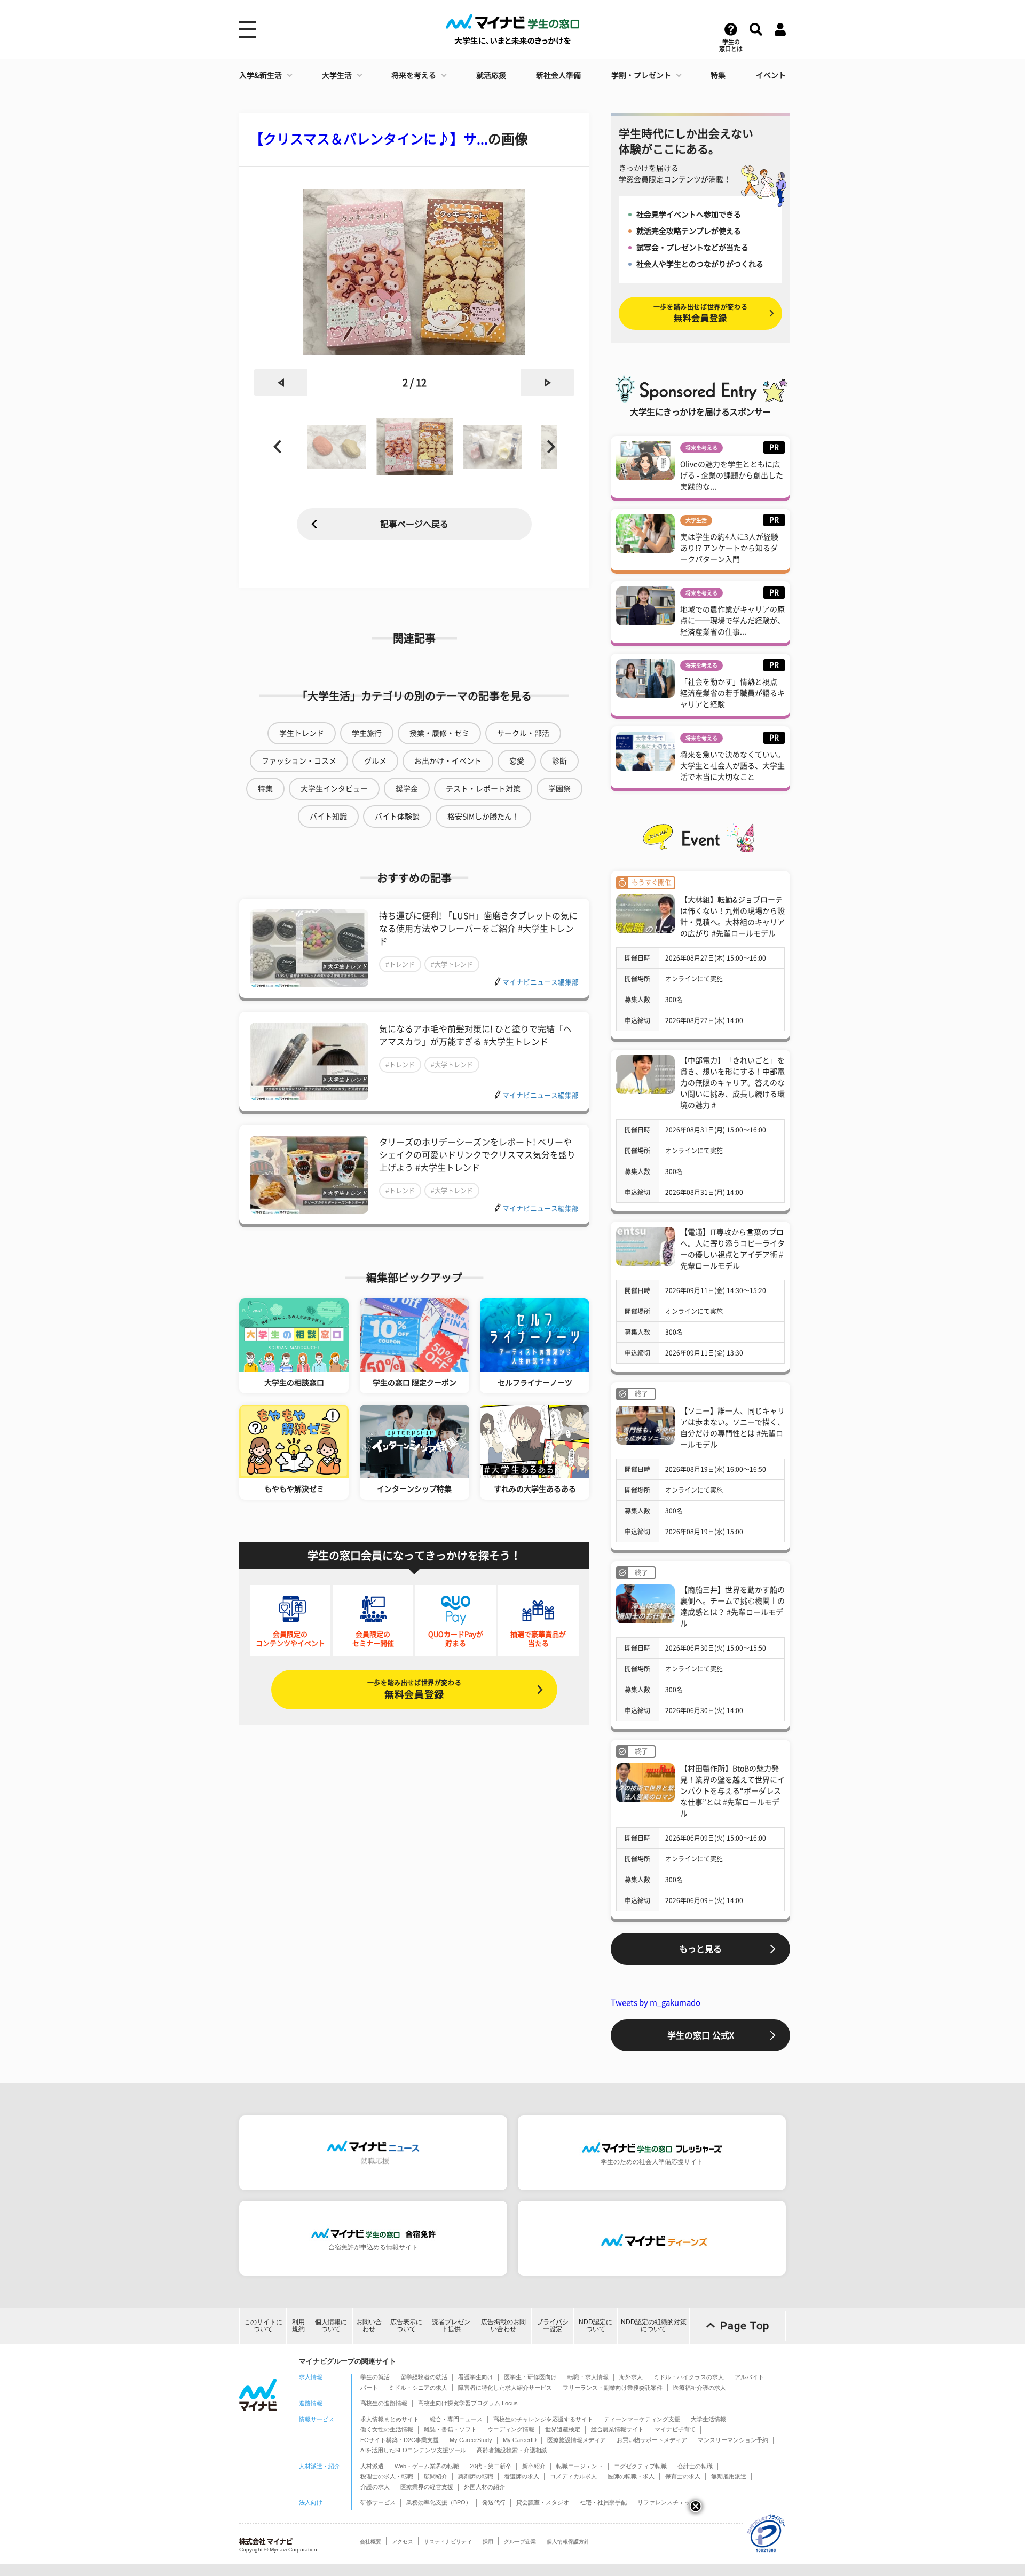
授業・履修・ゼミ (439, 733)
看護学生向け (476, 2377)
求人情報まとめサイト (390, 2419)
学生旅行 (367, 733)
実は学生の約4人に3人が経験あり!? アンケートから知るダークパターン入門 (729, 548)
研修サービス (378, 2502)
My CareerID (520, 2440)
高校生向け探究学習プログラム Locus (468, 2403)
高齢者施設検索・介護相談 (512, 2450)
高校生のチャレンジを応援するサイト (543, 2419)
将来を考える (414, 75)
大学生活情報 (708, 2419)
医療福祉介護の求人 (700, 2388)
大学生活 (337, 75)
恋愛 (517, 761)
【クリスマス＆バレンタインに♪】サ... (369, 139)
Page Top (745, 2326)
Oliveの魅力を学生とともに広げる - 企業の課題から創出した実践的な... (732, 475)
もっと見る (700, 1949)
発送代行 (494, 2502)
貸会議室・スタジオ (543, 2502)
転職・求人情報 (588, 2377)
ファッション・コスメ (299, 761)
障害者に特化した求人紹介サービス (505, 2388)
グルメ (375, 761)
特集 (718, 75)
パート (369, 2388)
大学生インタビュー (334, 789)
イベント (771, 75)
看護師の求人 (522, 2476)
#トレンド (400, 964)
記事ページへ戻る (414, 524)
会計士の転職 (695, 2466)
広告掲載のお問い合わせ (503, 2325)
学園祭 (559, 789)
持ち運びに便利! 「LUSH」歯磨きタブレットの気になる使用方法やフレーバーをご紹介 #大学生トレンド (478, 929)
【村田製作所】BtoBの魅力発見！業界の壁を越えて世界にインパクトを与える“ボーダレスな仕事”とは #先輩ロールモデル (732, 1791)
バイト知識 (328, 817)
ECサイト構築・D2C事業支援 (400, 2440)
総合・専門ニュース (456, 2419)
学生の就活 (375, 2377)
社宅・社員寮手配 (603, 2502)
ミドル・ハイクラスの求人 (689, 2377)
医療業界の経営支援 (427, 2487)
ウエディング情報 (511, 2429)
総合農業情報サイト (617, 2429)
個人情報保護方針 (568, 2542)
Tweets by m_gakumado (656, 2003)
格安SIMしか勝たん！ (483, 817)
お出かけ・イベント (448, 761)
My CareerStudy (471, 2440)
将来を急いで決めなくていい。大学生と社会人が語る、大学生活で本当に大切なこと (732, 766)
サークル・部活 (523, 733)
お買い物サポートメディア (652, 2440)
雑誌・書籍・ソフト (450, 2429)
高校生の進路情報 (384, 2403)
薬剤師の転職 (476, 2476)
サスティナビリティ (448, 2542)
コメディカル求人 (573, 2476)
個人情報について (331, 2325)
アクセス (403, 2542)
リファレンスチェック (667, 2502)
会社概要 (370, 2542)
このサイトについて (263, 2325)
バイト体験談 (397, 817)
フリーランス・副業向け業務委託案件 (613, 2388)
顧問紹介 (436, 2476)
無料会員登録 (414, 1689)
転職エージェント (580, 2466)
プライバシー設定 (553, 2325)
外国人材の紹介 (484, 2487)
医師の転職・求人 (631, 2476)
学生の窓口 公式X (701, 2035)
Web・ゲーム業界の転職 (427, 2466)
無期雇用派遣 (729, 2476)
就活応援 (491, 75)
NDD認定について (596, 2325)
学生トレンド (302, 733)
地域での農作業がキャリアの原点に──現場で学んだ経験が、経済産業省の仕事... (732, 621)
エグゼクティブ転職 (640, 2466)
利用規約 (298, 2325)
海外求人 (631, 2377)
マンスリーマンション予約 (733, 2440)
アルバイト (749, 2377)
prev (281, 383)
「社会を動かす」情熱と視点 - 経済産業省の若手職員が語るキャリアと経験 (732, 693)
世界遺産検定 (563, 2429)
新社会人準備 (558, 75)
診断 (559, 761)
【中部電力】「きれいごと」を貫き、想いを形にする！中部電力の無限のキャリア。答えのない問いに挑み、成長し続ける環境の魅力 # (732, 1083)
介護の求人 (375, 2487)
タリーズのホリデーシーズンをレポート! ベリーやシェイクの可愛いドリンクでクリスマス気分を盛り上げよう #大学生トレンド (477, 1155)
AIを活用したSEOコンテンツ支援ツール (413, 2450)
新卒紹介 (534, 2466)
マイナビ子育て (675, 2429)
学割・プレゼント (641, 75)
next (548, 383)
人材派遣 (372, 2466)
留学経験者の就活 (424, 2377)
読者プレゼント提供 (451, 2325)
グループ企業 (520, 2542)
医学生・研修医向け (530, 2377)
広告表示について (406, 2325)
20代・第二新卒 (491, 2466)
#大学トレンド (452, 964)
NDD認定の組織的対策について (654, 2325)
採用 (488, 2542)
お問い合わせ (369, 2325)
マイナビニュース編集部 (541, 982)
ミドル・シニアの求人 (418, 2388)
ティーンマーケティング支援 (642, 2419)
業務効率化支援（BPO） (439, 2502)
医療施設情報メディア (577, 2440)
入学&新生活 (261, 75)
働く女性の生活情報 (387, 2429)
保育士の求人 (683, 2476)
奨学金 (407, 789)
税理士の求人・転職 (387, 2476)
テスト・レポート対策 (483, 789)
